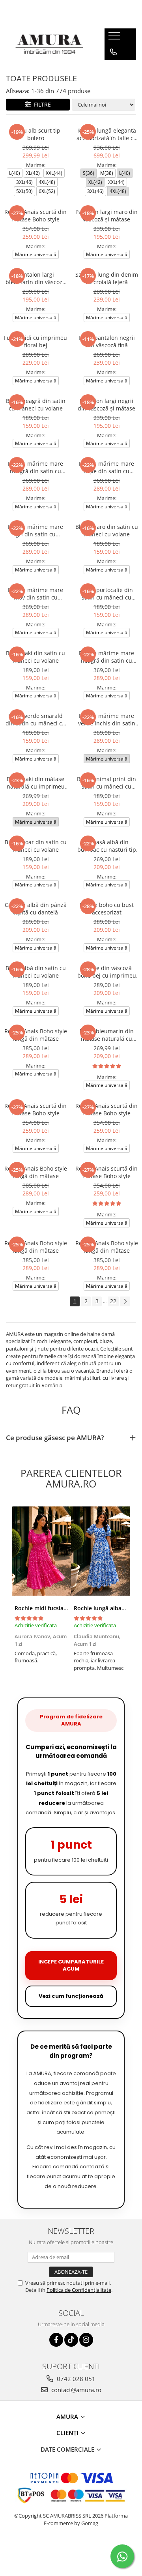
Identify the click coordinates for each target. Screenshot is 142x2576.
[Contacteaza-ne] (113, 52)
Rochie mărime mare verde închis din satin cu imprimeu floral (107, 719)
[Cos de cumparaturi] (113, 68)
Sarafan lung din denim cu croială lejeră (107, 278)
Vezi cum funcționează (71, 1996)
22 (113, 1301)
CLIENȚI (68, 2433)
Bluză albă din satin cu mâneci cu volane (36, 972)
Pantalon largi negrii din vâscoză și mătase (106, 405)
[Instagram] (86, 2340)
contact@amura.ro (76, 2390)
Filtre (41, 104)
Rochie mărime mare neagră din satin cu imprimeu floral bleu (35, 467)
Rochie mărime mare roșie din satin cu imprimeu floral (106, 467)
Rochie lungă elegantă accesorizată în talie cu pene (107, 134)
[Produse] (115, 38)
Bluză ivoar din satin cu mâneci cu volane (36, 846)
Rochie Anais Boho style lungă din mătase (36, 1035)
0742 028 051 (75, 2379)
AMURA (68, 2417)
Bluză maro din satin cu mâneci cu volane (107, 530)
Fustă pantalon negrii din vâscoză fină (107, 341)
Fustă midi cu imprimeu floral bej (35, 341)
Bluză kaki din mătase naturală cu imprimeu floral (36, 783)
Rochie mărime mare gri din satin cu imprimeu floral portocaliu (35, 530)
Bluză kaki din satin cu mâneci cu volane (35, 657)
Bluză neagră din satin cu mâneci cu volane (36, 405)
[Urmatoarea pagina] (125, 1301)
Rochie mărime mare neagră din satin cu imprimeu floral (106, 657)
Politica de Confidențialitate (79, 2290)
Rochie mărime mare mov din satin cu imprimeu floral (35, 594)
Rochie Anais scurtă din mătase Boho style (35, 215)
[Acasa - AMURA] (49, 44)
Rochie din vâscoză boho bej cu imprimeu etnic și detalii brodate (107, 972)
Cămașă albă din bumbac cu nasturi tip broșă (107, 846)
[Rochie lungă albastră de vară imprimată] (101, 1551)
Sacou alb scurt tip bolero (36, 134)
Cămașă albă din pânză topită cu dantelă (36, 909)
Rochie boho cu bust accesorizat (107, 909)
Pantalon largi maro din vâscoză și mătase (106, 215)
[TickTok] (71, 2340)
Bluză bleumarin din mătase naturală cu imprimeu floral (107, 1035)
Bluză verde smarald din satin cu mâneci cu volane (35, 719)
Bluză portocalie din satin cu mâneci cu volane (106, 594)
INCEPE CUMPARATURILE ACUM (71, 1965)
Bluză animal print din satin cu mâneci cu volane (106, 783)
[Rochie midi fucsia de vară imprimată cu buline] (41, 1551)
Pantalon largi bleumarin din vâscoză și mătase (35, 278)
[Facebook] (56, 2340)
